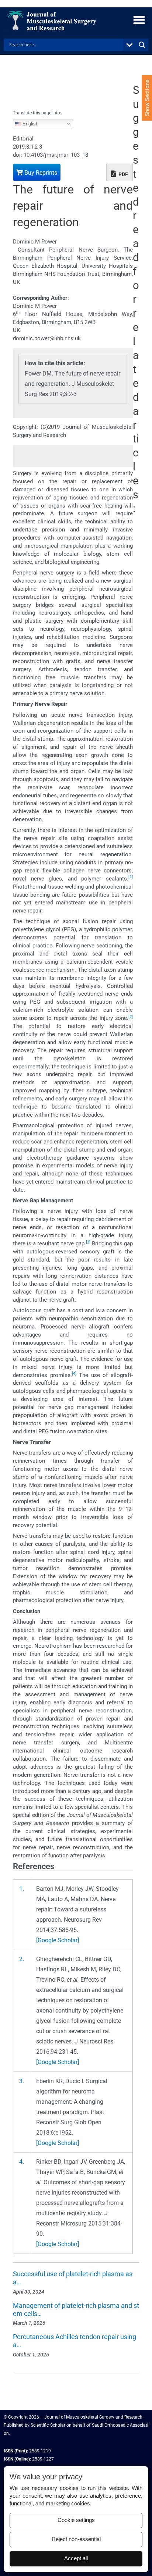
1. (22, 1889)
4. (22, 2162)
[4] (74, 1374)
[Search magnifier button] (142, 45)
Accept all (76, 2558)
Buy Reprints (40, 173)
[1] (131, 877)
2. (22, 1959)
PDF (123, 174)
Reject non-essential (76, 2539)
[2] (131, 1017)
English (30, 123)
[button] (139, 20)
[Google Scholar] (58, 1940)
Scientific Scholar (48, 2425)
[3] (88, 1242)
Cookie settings (76, 2520)
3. (22, 2081)
